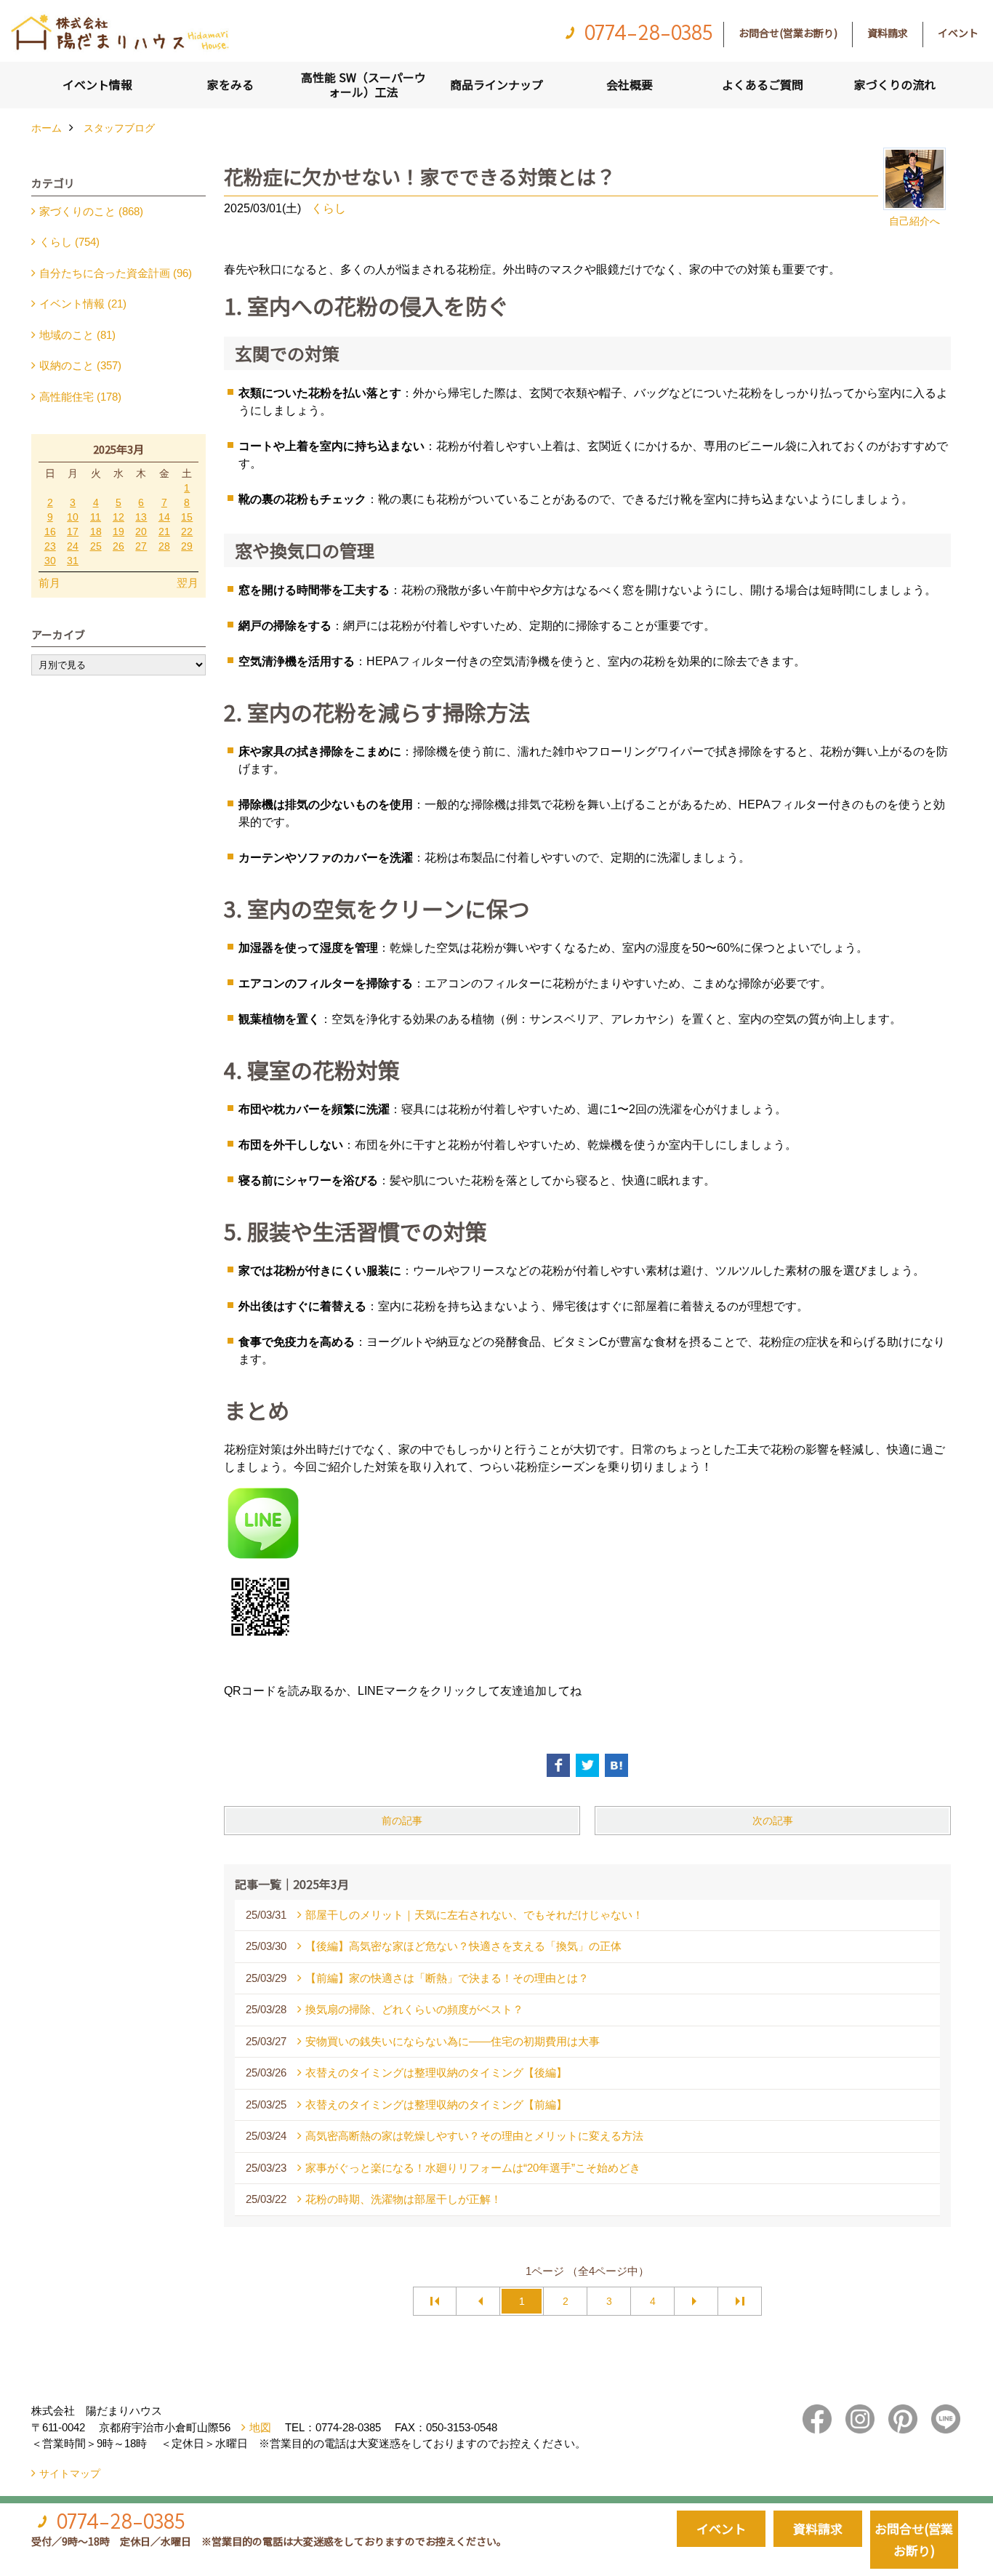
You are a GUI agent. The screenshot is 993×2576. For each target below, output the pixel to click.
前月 (49, 583)
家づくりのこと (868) (91, 211)
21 (164, 531)
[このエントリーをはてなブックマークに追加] (616, 1765)
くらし (329, 208)
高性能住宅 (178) (80, 397)
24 (73, 546)
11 (96, 517)
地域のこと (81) (77, 335)
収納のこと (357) (80, 365)
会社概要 (630, 84)
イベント (958, 33)
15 (187, 517)
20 (141, 531)
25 (96, 546)
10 (73, 517)
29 (187, 546)
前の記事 (402, 1821)
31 (73, 561)
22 (187, 531)
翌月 (188, 583)
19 (118, 531)
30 (50, 561)
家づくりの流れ (895, 84)
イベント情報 (97, 84)
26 (118, 546)
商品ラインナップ (496, 84)
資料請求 (888, 33)
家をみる (230, 84)
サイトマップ (70, 2473)
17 (73, 531)
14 (164, 517)
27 (141, 546)
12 (118, 517)
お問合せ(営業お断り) (788, 33)
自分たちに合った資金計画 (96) (116, 273)
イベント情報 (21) (83, 304)
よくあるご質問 (763, 84)
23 (50, 546)
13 (141, 517)
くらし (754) (69, 242)
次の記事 (773, 1821)
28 (164, 546)
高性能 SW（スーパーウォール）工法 (363, 84)
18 (96, 531)
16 (50, 531)
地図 (260, 2427)
